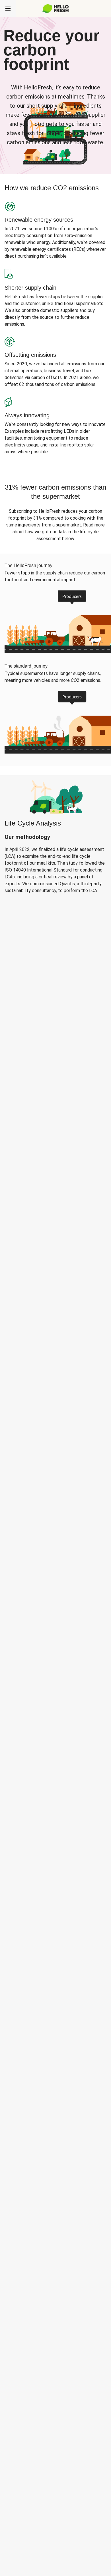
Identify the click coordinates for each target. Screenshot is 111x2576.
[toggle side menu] (8, 9)
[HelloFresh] (56, 9)
